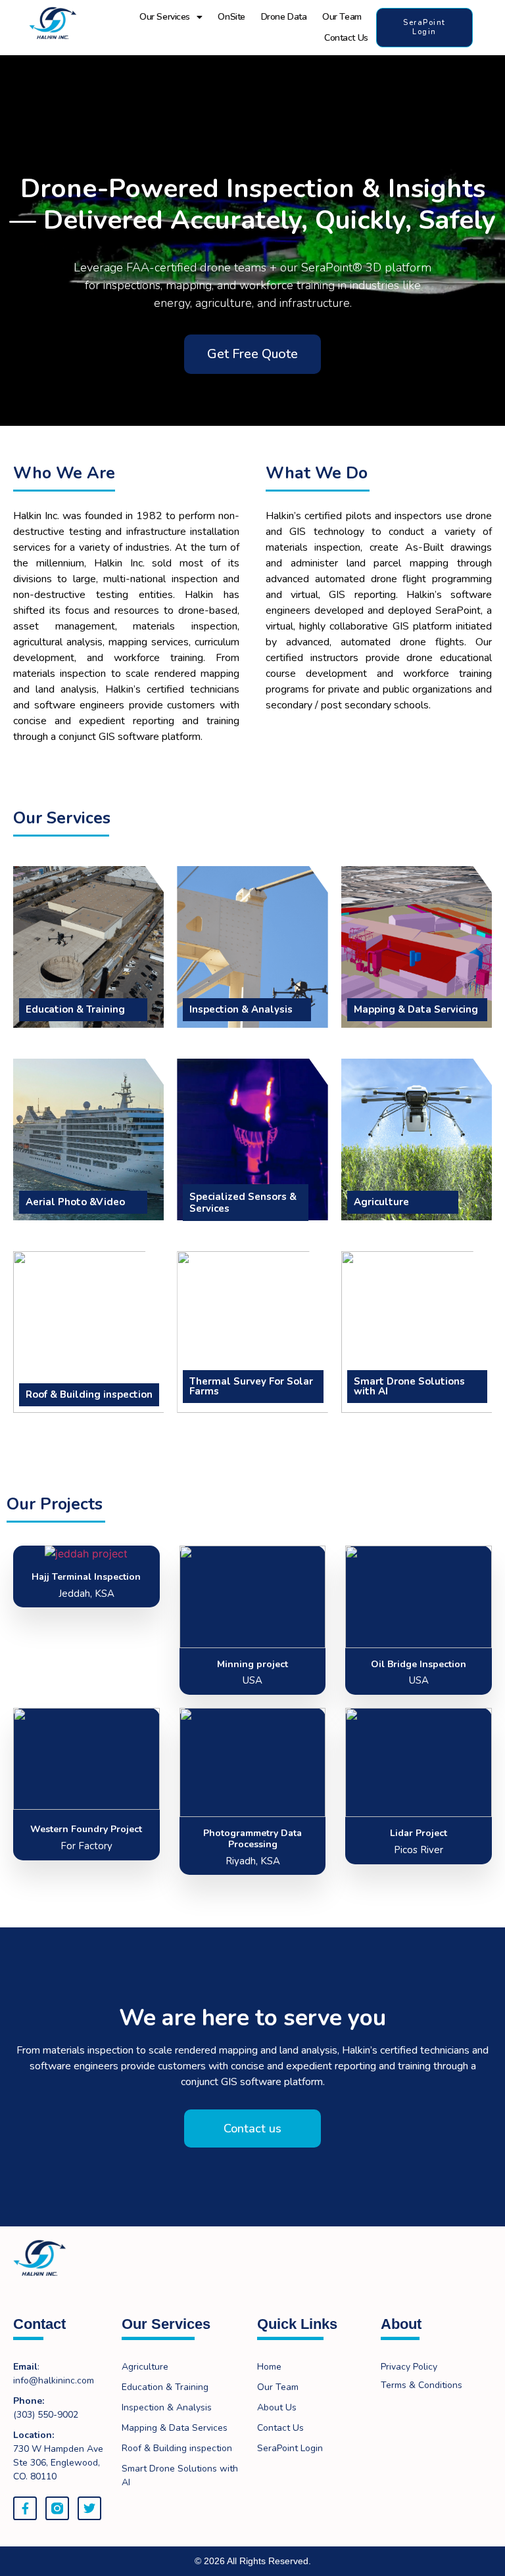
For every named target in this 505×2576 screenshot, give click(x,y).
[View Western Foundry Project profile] (86, 1810)
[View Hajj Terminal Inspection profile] (86, 1557)
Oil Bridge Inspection (419, 1664)
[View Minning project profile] (253, 1648)
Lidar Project (419, 1833)
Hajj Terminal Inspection (86, 1577)
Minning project (252, 1664)
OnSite (231, 17)
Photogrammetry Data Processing (252, 1839)
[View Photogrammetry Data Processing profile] (253, 1817)
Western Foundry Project (86, 1829)
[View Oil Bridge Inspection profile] (419, 1648)
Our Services (165, 17)
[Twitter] (89, 2508)
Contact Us (346, 38)
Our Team (342, 17)
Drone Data (284, 17)
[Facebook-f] (25, 2508)
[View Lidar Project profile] (419, 1817)
